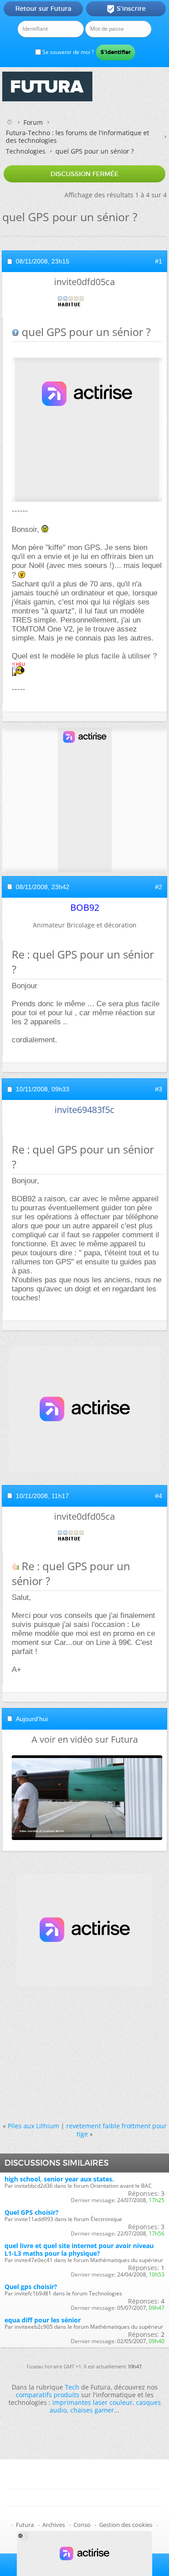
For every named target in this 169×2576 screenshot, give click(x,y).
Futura (25, 2525)
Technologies (26, 151)
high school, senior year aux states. (59, 2179)
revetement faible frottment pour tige (116, 2130)
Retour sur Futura (43, 9)
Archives (54, 2525)
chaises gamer (92, 2410)
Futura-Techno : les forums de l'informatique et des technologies (78, 136)
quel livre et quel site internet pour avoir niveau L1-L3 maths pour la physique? (79, 2249)
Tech (72, 2387)
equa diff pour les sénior (43, 2320)
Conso (82, 2525)
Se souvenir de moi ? (67, 52)
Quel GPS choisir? (32, 2212)
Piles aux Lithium (33, 2126)
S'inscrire (126, 9)
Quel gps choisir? (31, 2287)
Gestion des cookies (126, 2525)
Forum (33, 122)
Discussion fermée (84, 174)
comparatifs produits (48, 2395)
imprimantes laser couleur (92, 2402)
